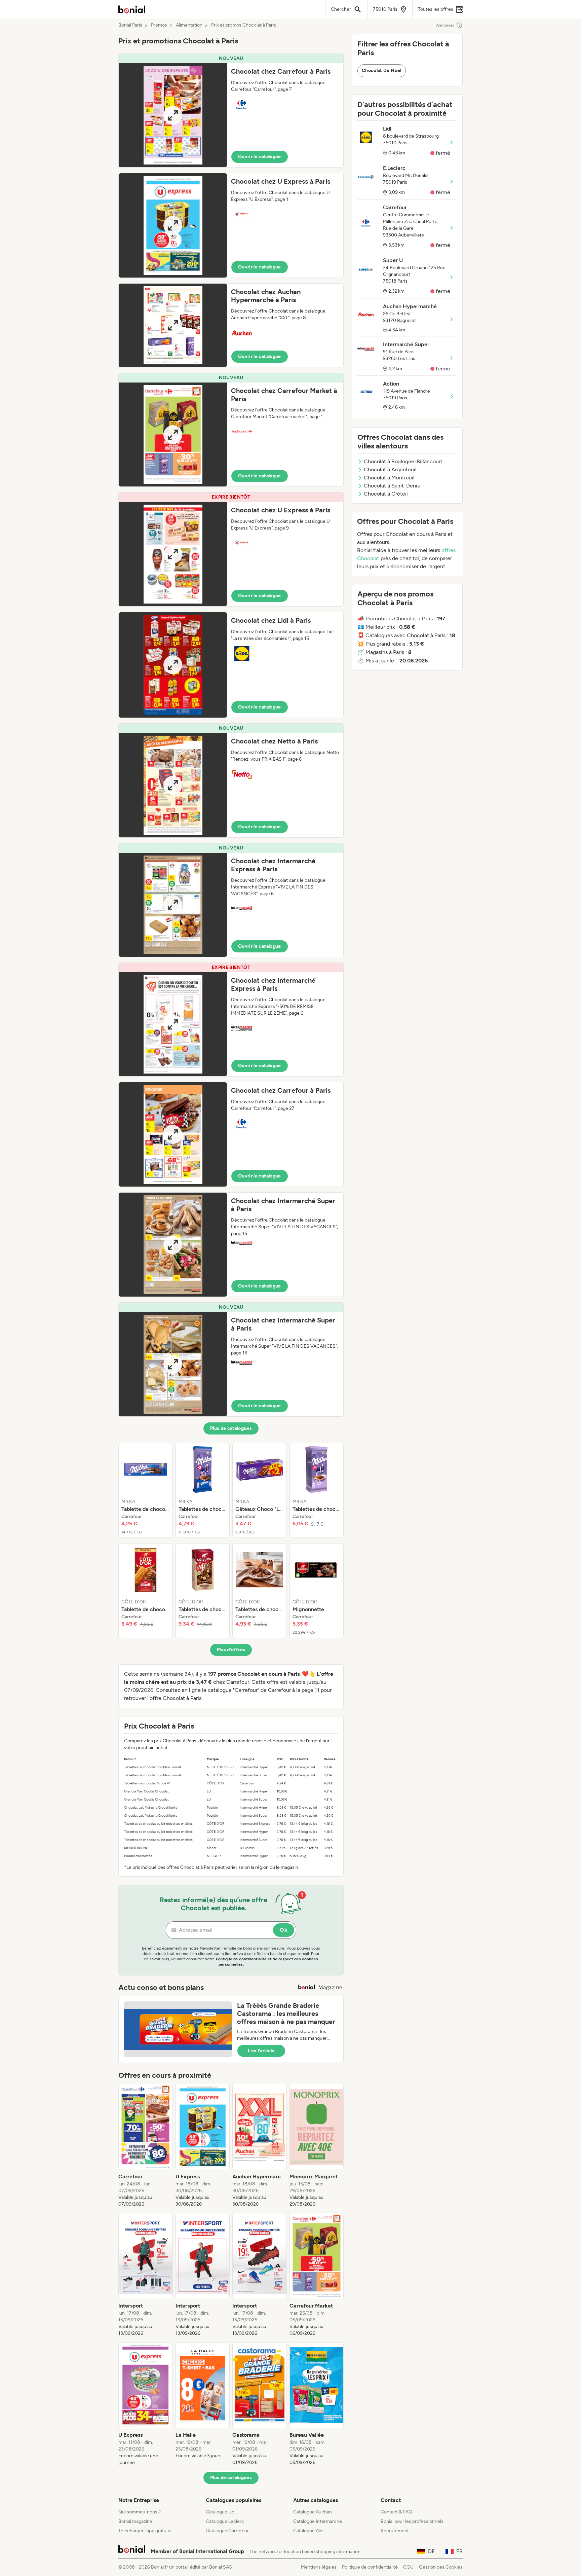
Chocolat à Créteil (386, 494)
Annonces (445, 25)
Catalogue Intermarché (318, 2521)
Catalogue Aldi (308, 2531)
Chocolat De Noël (382, 70)
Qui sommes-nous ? (140, 2512)
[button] (231, 111)
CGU (408, 2567)
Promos (159, 25)
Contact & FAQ (396, 2512)
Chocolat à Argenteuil (390, 469)
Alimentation (189, 25)
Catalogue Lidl (221, 2512)
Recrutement (395, 2531)
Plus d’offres (231, 1650)
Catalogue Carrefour (227, 2531)
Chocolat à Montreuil (389, 478)
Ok (284, 1930)
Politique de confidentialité (370, 2567)
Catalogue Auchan (313, 2512)
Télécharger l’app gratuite (145, 2531)
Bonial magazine (135, 2521)
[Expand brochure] (173, 115)
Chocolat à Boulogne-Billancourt (403, 461)
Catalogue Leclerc (225, 2521)
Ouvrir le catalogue (260, 157)
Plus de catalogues (231, 1428)
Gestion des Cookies (441, 2567)
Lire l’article (261, 2051)
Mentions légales (319, 2567)
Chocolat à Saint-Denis (392, 486)
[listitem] (146, 1490)
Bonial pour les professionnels (412, 2521)
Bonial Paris (130, 25)
